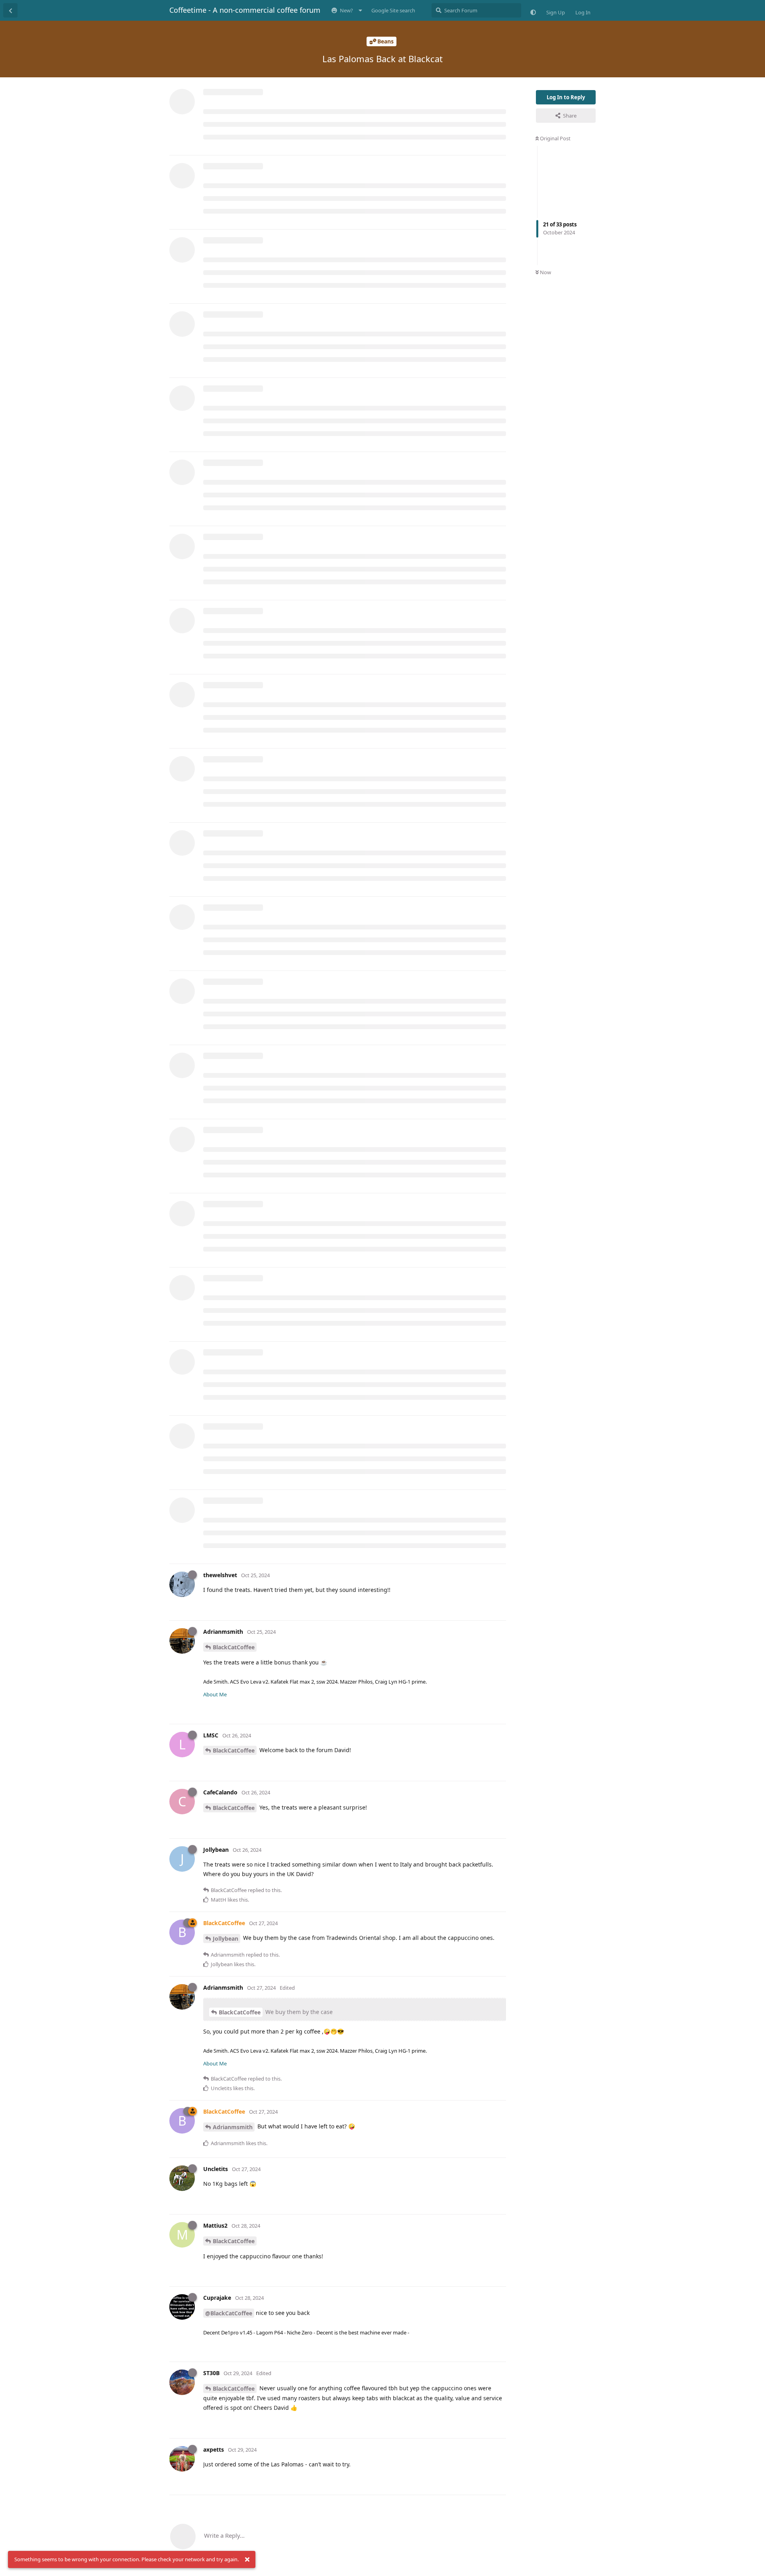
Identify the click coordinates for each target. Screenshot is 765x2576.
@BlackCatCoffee (229, 2313)
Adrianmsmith (233, 2127)
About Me (215, 1694)
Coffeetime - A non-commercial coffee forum (245, 10)
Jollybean (226, 1938)
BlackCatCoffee (234, 1647)
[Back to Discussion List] (10, 10)
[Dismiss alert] (247, 2560)
